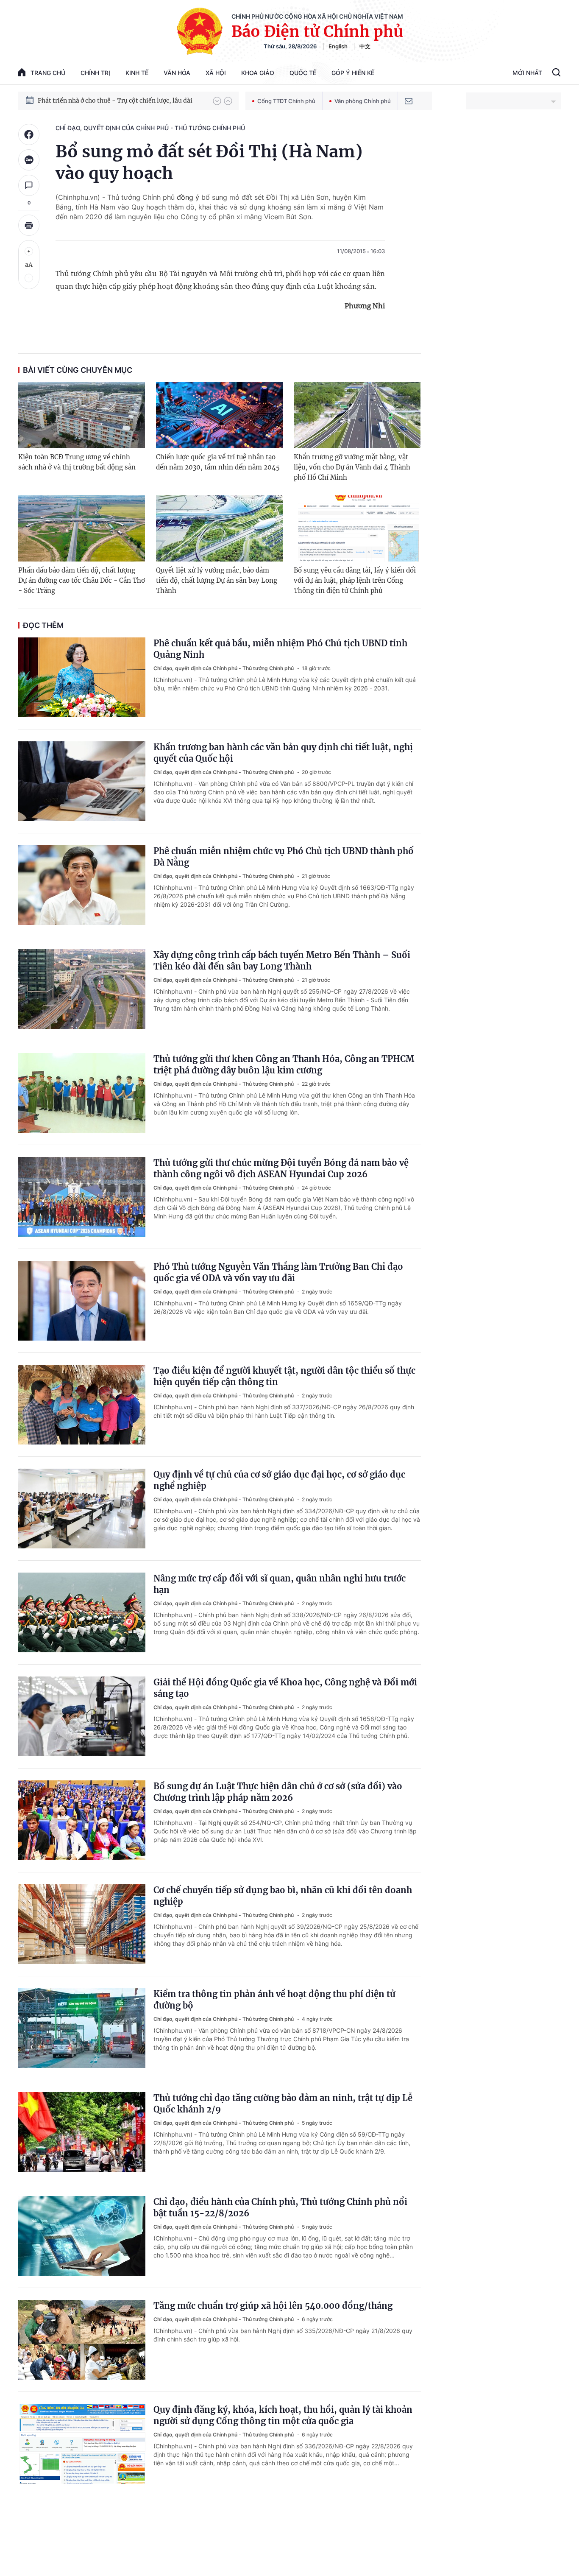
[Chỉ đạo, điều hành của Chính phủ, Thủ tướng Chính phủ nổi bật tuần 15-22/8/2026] (82, 2236)
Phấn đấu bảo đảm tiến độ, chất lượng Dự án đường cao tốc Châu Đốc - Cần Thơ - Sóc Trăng (82, 580)
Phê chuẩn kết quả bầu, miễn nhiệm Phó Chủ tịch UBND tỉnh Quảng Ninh (280, 649)
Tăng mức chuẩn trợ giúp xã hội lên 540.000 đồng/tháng (273, 2306)
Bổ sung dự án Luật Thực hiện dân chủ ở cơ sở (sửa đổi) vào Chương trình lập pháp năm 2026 (278, 1792)
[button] (217, 101)
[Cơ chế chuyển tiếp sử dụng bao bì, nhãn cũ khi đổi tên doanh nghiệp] (82, 1924)
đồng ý (188, 197)
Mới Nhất (527, 73)
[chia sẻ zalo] (29, 160)
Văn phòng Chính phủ (363, 101)
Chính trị (95, 73)
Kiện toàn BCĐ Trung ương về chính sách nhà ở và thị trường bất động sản (77, 462)
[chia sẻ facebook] (29, 134)
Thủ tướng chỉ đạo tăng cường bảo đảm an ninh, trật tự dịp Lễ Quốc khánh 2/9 (283, 2104)
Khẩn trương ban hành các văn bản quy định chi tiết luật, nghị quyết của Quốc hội (283, 753)
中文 (365, 46)
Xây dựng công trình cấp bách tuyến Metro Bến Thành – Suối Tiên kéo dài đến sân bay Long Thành (282, 961)
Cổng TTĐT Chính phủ (286, 101)
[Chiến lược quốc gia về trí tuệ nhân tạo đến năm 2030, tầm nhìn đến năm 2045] (219, 415)
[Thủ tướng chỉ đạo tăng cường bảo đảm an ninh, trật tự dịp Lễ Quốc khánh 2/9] (82, 2132)
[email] (409, 101)
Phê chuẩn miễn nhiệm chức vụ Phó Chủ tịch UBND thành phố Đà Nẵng (284, 857)
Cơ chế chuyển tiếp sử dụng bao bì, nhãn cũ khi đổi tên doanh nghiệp (283, 1896)
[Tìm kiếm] (556, 73)
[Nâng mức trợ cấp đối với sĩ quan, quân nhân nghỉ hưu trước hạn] (82, 1612)
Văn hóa (177, 73)
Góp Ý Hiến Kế (353, 73)
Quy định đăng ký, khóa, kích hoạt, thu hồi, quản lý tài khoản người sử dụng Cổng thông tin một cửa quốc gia (283, 2415)
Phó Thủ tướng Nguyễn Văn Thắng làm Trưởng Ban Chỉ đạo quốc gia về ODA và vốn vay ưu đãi (278, 1272)
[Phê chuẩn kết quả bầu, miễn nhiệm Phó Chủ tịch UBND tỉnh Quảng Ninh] (82, 677)
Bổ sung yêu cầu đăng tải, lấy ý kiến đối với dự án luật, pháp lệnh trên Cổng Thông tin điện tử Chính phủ (355, 580)
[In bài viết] (29, 225)
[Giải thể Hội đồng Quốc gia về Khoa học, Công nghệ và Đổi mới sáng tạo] (82, 1716)
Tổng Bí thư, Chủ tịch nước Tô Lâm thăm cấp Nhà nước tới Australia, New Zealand (121, 101)
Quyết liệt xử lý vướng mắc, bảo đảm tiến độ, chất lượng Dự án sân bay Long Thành (217, 580)
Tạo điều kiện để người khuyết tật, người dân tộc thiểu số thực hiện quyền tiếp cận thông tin (284, 1376)
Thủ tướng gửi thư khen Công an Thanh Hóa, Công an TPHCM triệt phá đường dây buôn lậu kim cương (284, 1064)
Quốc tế (303, 73)
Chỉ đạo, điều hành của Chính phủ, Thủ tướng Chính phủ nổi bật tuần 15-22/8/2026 (280, 2207)
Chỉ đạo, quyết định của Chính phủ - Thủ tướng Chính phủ (150, 128)
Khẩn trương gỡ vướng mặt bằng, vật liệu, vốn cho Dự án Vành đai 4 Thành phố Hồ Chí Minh (352, 467)
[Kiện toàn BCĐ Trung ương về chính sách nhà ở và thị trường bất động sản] (82, 415)
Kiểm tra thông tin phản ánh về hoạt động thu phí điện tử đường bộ (274, 2000)
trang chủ (48, 73)
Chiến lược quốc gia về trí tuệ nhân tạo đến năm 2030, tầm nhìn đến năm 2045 (218, 462)
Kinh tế (137, 73)
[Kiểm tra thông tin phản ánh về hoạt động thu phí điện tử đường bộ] (82, 2028)
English (338, 46)
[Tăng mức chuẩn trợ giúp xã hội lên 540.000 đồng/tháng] (82, 2340)
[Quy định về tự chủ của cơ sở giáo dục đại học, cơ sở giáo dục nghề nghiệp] (82, 1509)
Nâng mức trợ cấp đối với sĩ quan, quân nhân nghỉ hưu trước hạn (280, 1584)
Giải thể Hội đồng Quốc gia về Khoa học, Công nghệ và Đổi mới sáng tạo (285, 1688)
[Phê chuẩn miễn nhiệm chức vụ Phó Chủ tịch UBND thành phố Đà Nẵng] (82, 885)
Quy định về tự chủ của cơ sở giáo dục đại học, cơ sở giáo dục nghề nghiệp (279, 1480)
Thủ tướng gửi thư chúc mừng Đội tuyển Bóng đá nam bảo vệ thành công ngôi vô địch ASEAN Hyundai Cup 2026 (281, 1168)
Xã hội (216, 73)
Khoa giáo (258, 73)
